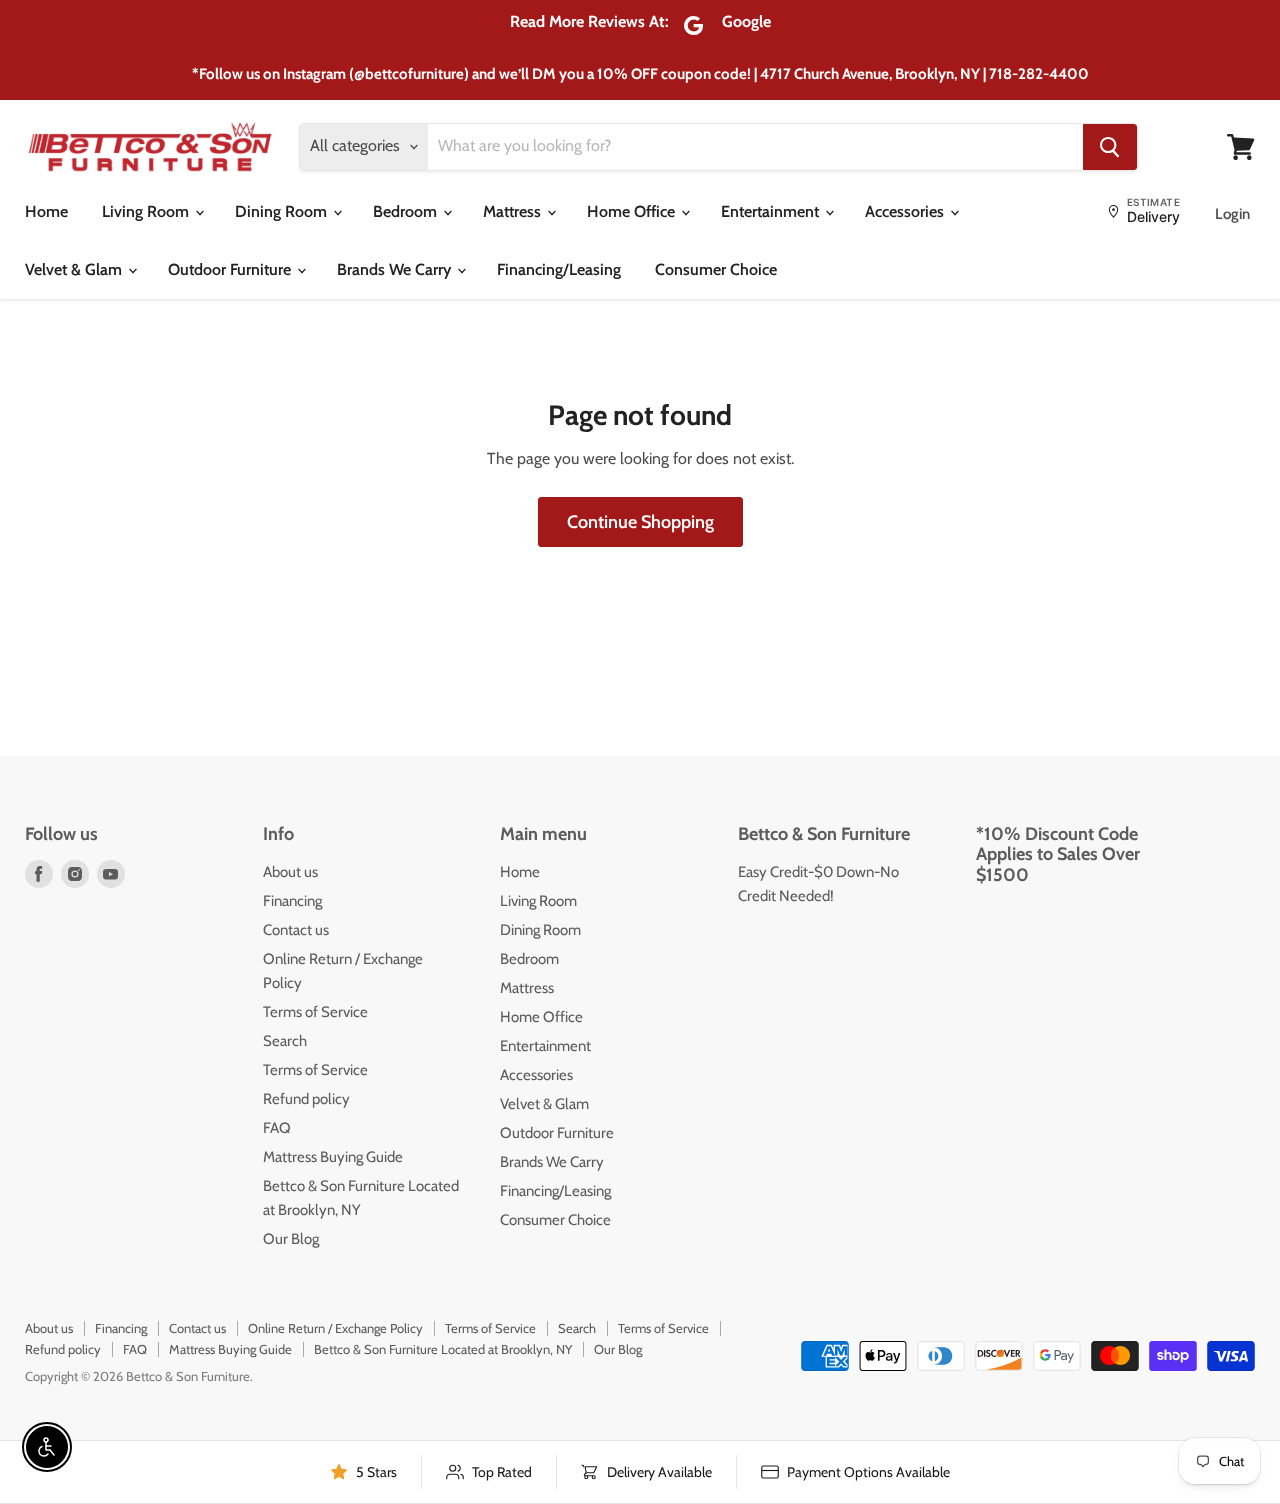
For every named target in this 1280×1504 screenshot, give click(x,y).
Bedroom (407, 211)
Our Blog (291, 1239)
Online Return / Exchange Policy (335, 1328)
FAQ (277, 1128)
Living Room (147, 211)
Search (285, 1041)
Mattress (514, 211)
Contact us (296, 930)
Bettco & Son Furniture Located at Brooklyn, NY (443, 1349)
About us (290, 872)
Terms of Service (315, 1012)
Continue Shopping (640, 522)
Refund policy (306, 1099)
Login (1232, 214)
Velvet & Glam (75, 269)
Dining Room (283, 211)
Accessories (906, 211)
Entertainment (772, 211)
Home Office (633, 211)
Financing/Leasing (559, 269)
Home (46, 211)
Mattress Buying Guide (333, 1157)
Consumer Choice (716, 269)
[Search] (1110, 147)
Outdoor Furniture (231, 269)
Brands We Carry (396, 269)
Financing (292, 901)
